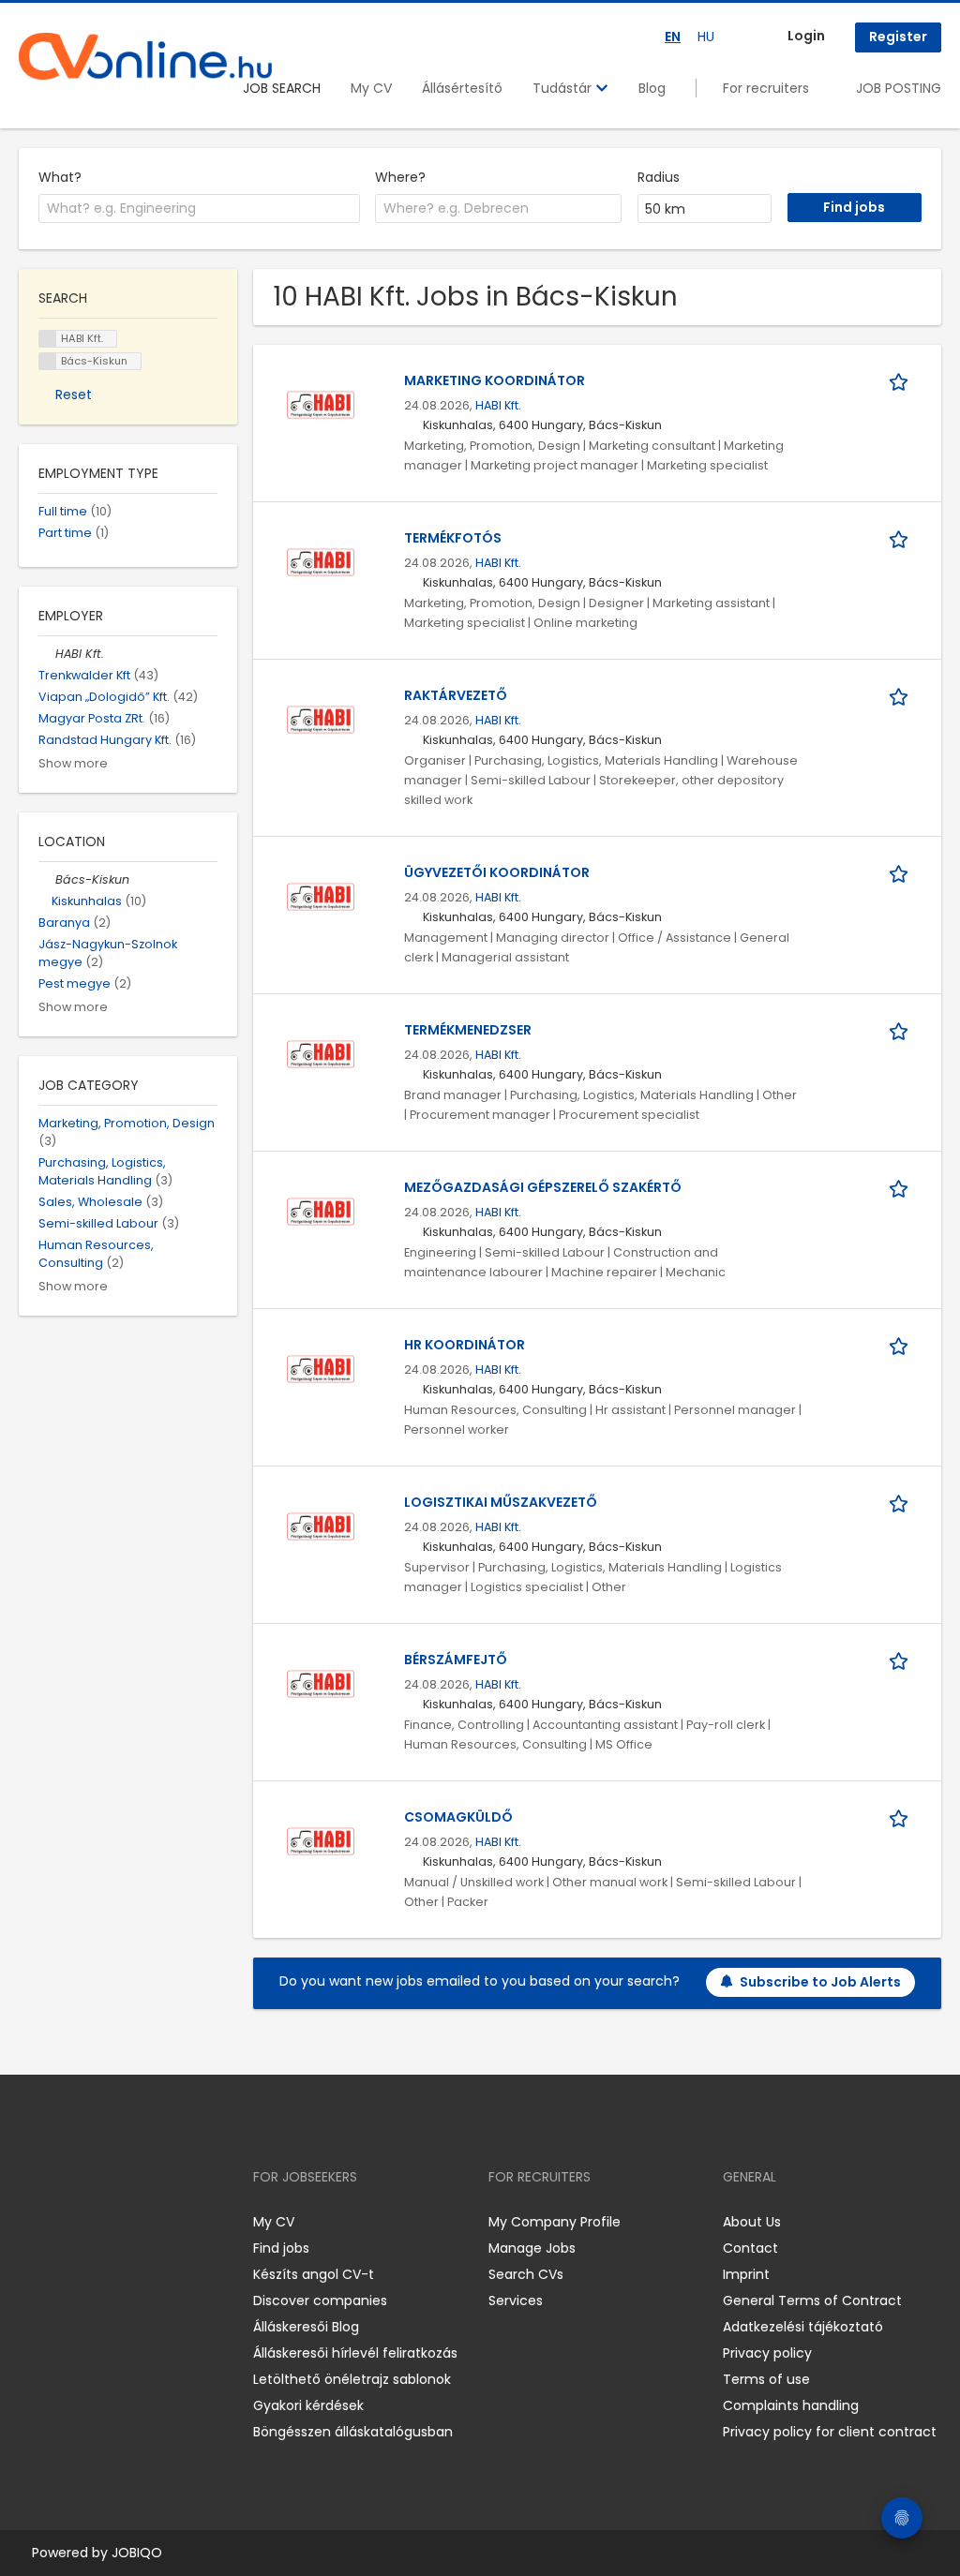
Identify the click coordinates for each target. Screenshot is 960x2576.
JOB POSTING (899, 88)
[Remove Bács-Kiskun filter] (47, 879)
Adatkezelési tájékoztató (803, 2327)
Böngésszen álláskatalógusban (353, 2432)
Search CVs (526, 2274)
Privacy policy (767, 2353)
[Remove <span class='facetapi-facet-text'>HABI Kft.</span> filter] (48, 339)
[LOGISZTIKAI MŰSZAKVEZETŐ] (321, 1525)
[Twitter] (122, 2221)
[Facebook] (32, 2221)
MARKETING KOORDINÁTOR (495, 380)
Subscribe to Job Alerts (820, 1982)
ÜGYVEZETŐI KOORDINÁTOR (497, 872)
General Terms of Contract (812, 2301)
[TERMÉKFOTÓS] (321, 560)
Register (898, 37)
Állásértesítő (462, 88)
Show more (73, 763)
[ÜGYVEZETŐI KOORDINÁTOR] (321, 895)
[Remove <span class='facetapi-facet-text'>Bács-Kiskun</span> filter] (48, 361)
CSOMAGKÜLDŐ (458, 1817)
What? (60, 177)
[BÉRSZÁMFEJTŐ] (321, 1682)
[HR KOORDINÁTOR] (321, 1367)
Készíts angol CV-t (314, 2274)
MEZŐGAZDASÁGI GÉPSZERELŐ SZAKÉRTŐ (543, 1187)
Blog (652, 88)
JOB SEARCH (282, 88)
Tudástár (564, 88)
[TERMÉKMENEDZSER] (321, 1052)
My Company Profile (555, 2222)
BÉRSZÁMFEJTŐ (456, 1660)
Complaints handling (791, 2405)
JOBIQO (137, 2553)
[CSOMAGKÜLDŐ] (321, 1839)
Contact (750, 2248)
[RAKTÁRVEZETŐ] (321, 718)
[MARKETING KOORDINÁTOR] (321, 403)
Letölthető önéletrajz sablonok (352, 2379)
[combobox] (199, 209)
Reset (74, 395)
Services (516, 2301)
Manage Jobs (532, 2248)
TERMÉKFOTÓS (453, 538)
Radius (659, 177)
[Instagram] (63, 2221)
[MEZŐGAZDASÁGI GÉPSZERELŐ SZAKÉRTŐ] (321, 1210)
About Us (752, 2222)
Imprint (746, 2274)
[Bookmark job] (902, 381)
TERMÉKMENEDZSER (468, 1030)
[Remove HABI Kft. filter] (47, 654)
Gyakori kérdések (308, 2405)
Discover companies (320, 2301)
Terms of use (766, 2379)
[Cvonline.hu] (145, 56)
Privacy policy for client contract (830, 2432)
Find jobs (281, 2248)
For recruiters (766, 88)
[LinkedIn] (94, 2221)
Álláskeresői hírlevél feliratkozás (355, 2353)
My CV (371, 88)
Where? (400, 177)
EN (673, 37)
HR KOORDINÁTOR (465, 1345)
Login (806, 36)
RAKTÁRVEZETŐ (456, 695)
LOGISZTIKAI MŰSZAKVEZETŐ (501, 1502)
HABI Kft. (498, 405)
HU (706, 37)
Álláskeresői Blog (306, 2327)
